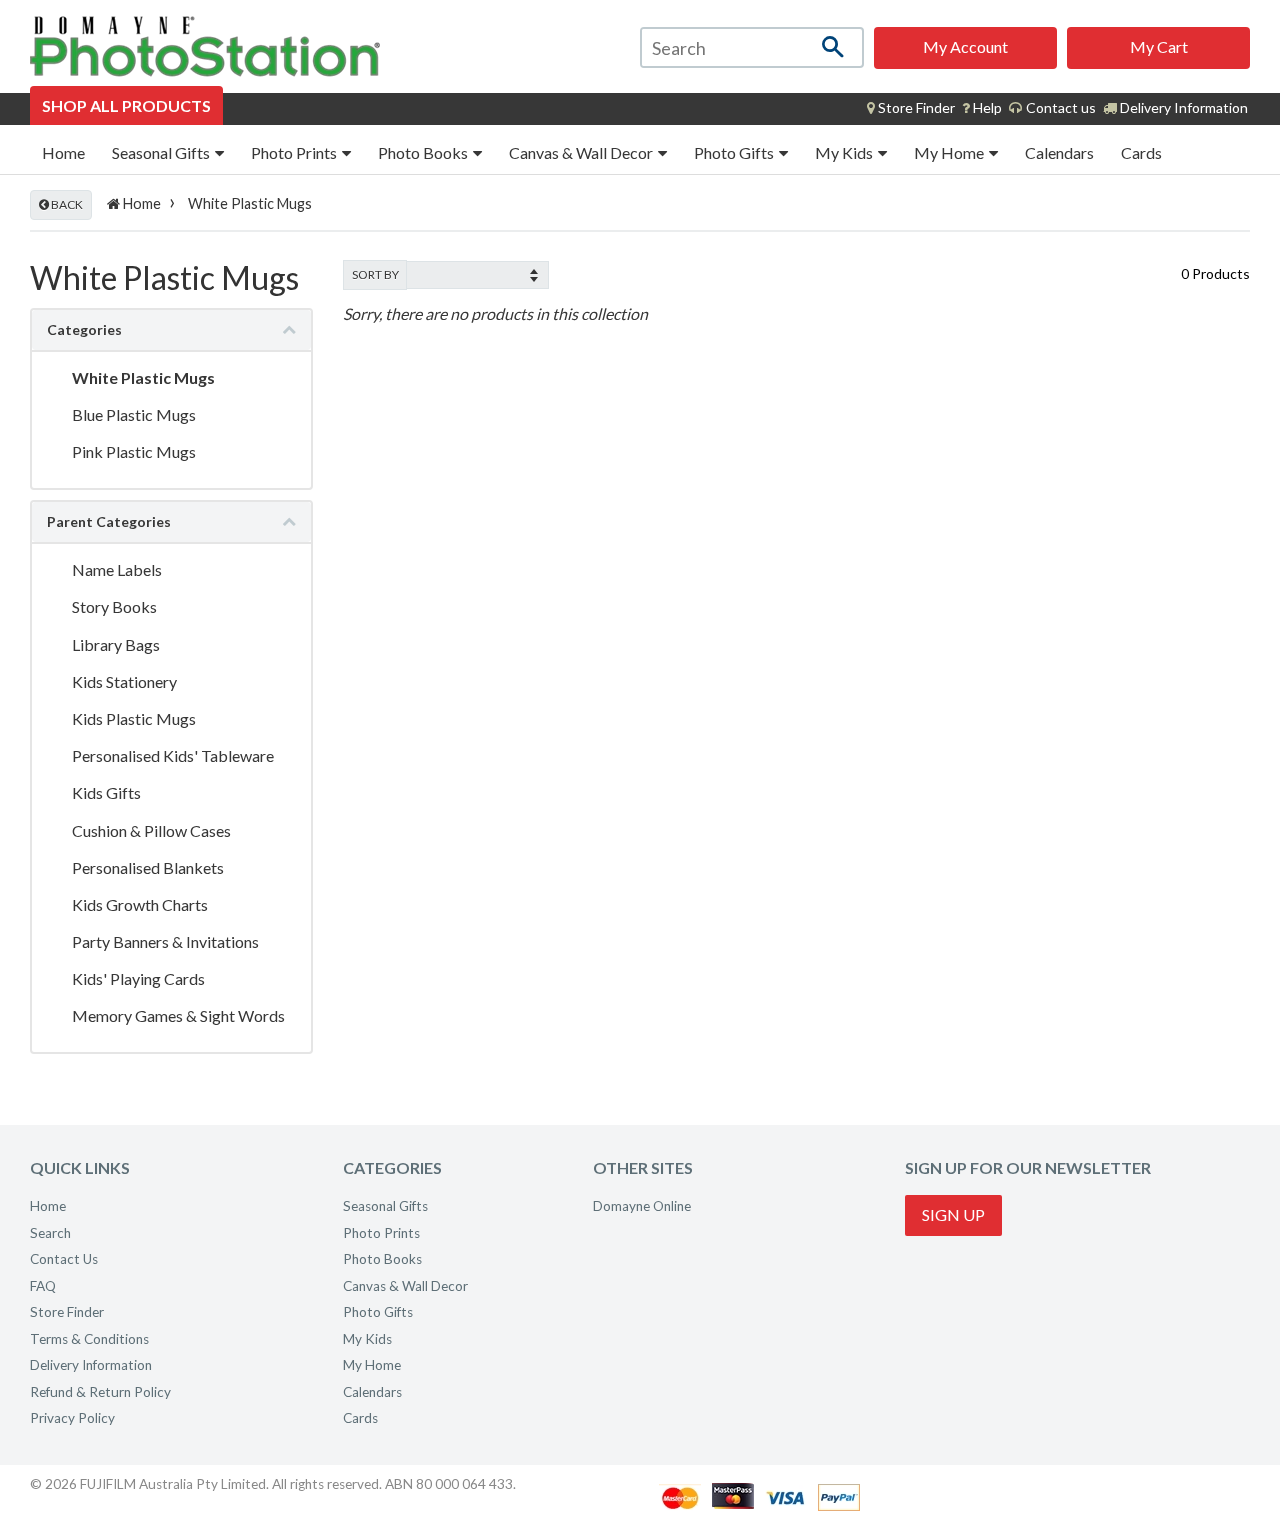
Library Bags (116, 644)
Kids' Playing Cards (138, 978)
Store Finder (67, 1312)
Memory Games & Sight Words (178, 1015)
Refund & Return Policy (100, 1392)
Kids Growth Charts (140, 904)
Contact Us (64, 1259)
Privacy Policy (72, 1418)
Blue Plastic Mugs (134, 414)
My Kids (845, 152)
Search (50, 1233)
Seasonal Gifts (162, 152)
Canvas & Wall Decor (582, 152)
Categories (84, 329)
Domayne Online (642, 1206)
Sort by (375, 274)
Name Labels (117, 569)
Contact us (1059, 107)
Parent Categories (109, 521)
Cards (1141, 152)
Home (63, 152)
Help (986, 107)
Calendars (1059, 152)
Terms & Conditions (89, 1339)
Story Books (114, 606)
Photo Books (424, 152)
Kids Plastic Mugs (134, 718)
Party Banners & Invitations (165, 941)
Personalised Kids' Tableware (173, 755)
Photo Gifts (735, 152)
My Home (950, 152)
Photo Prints (295, 152)
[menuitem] (911, 108)
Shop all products (126, 105)
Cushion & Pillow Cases (151, 830)
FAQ (43, 1286)
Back (66, 204)
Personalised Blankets (148, 867)
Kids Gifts (106, 792)
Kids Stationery (124, 681)
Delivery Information (1182, 107)
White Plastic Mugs (143, 377)
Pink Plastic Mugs (134, 451)
